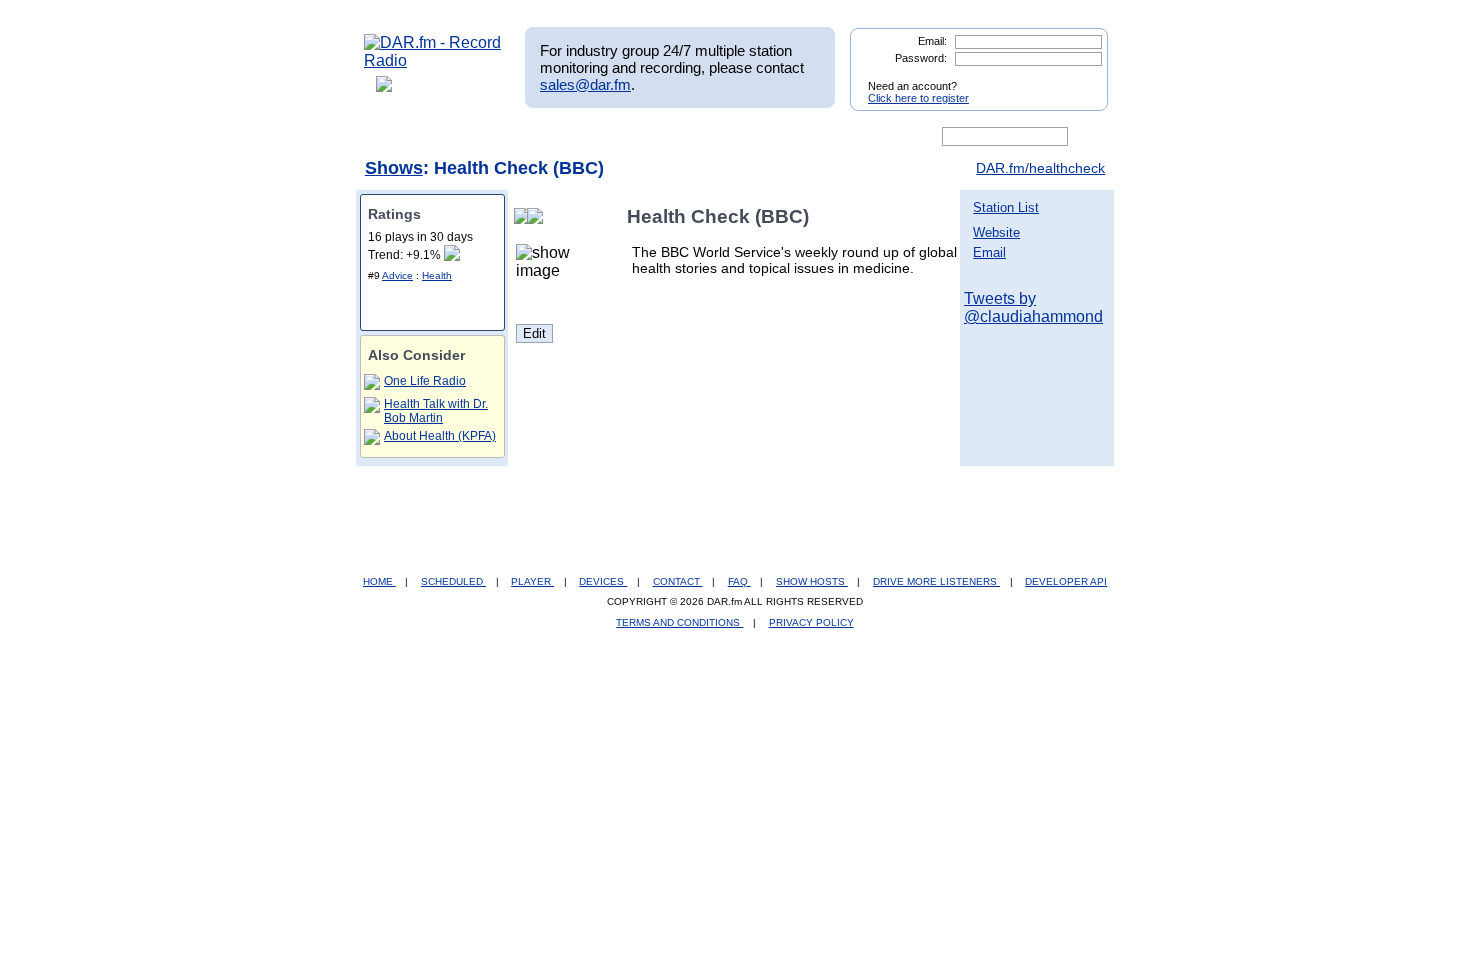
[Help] (676, 137)
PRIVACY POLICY (811, 622)
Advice (397, 275)
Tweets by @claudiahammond (1033, 307)
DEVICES (603, 581)
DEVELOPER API (1066, 581)
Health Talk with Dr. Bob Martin (436, 411)
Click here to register (918, 98)
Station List (1006, 207)
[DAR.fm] (433, 60)
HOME (379, 581)
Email (989, 252)
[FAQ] (752, 137)
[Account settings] (831, 137)
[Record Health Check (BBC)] (539, 216)
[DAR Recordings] (496, 137)
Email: (932, 41)
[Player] (593, 137)
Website (996, 232)
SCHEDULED (453, 581)
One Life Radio (425, 381)
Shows (394, 168)
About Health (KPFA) (440, 436)
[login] (1077, 78)
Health (437, 275)
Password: (921, 58)
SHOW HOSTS (812, 581)
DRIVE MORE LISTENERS (936, 581)
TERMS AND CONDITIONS (679, 622)
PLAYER (532, 581)
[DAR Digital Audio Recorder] (398, 137)
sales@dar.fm (585, 84)
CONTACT (678, 581)
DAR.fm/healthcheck (1040, 168)
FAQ (739, 581)
